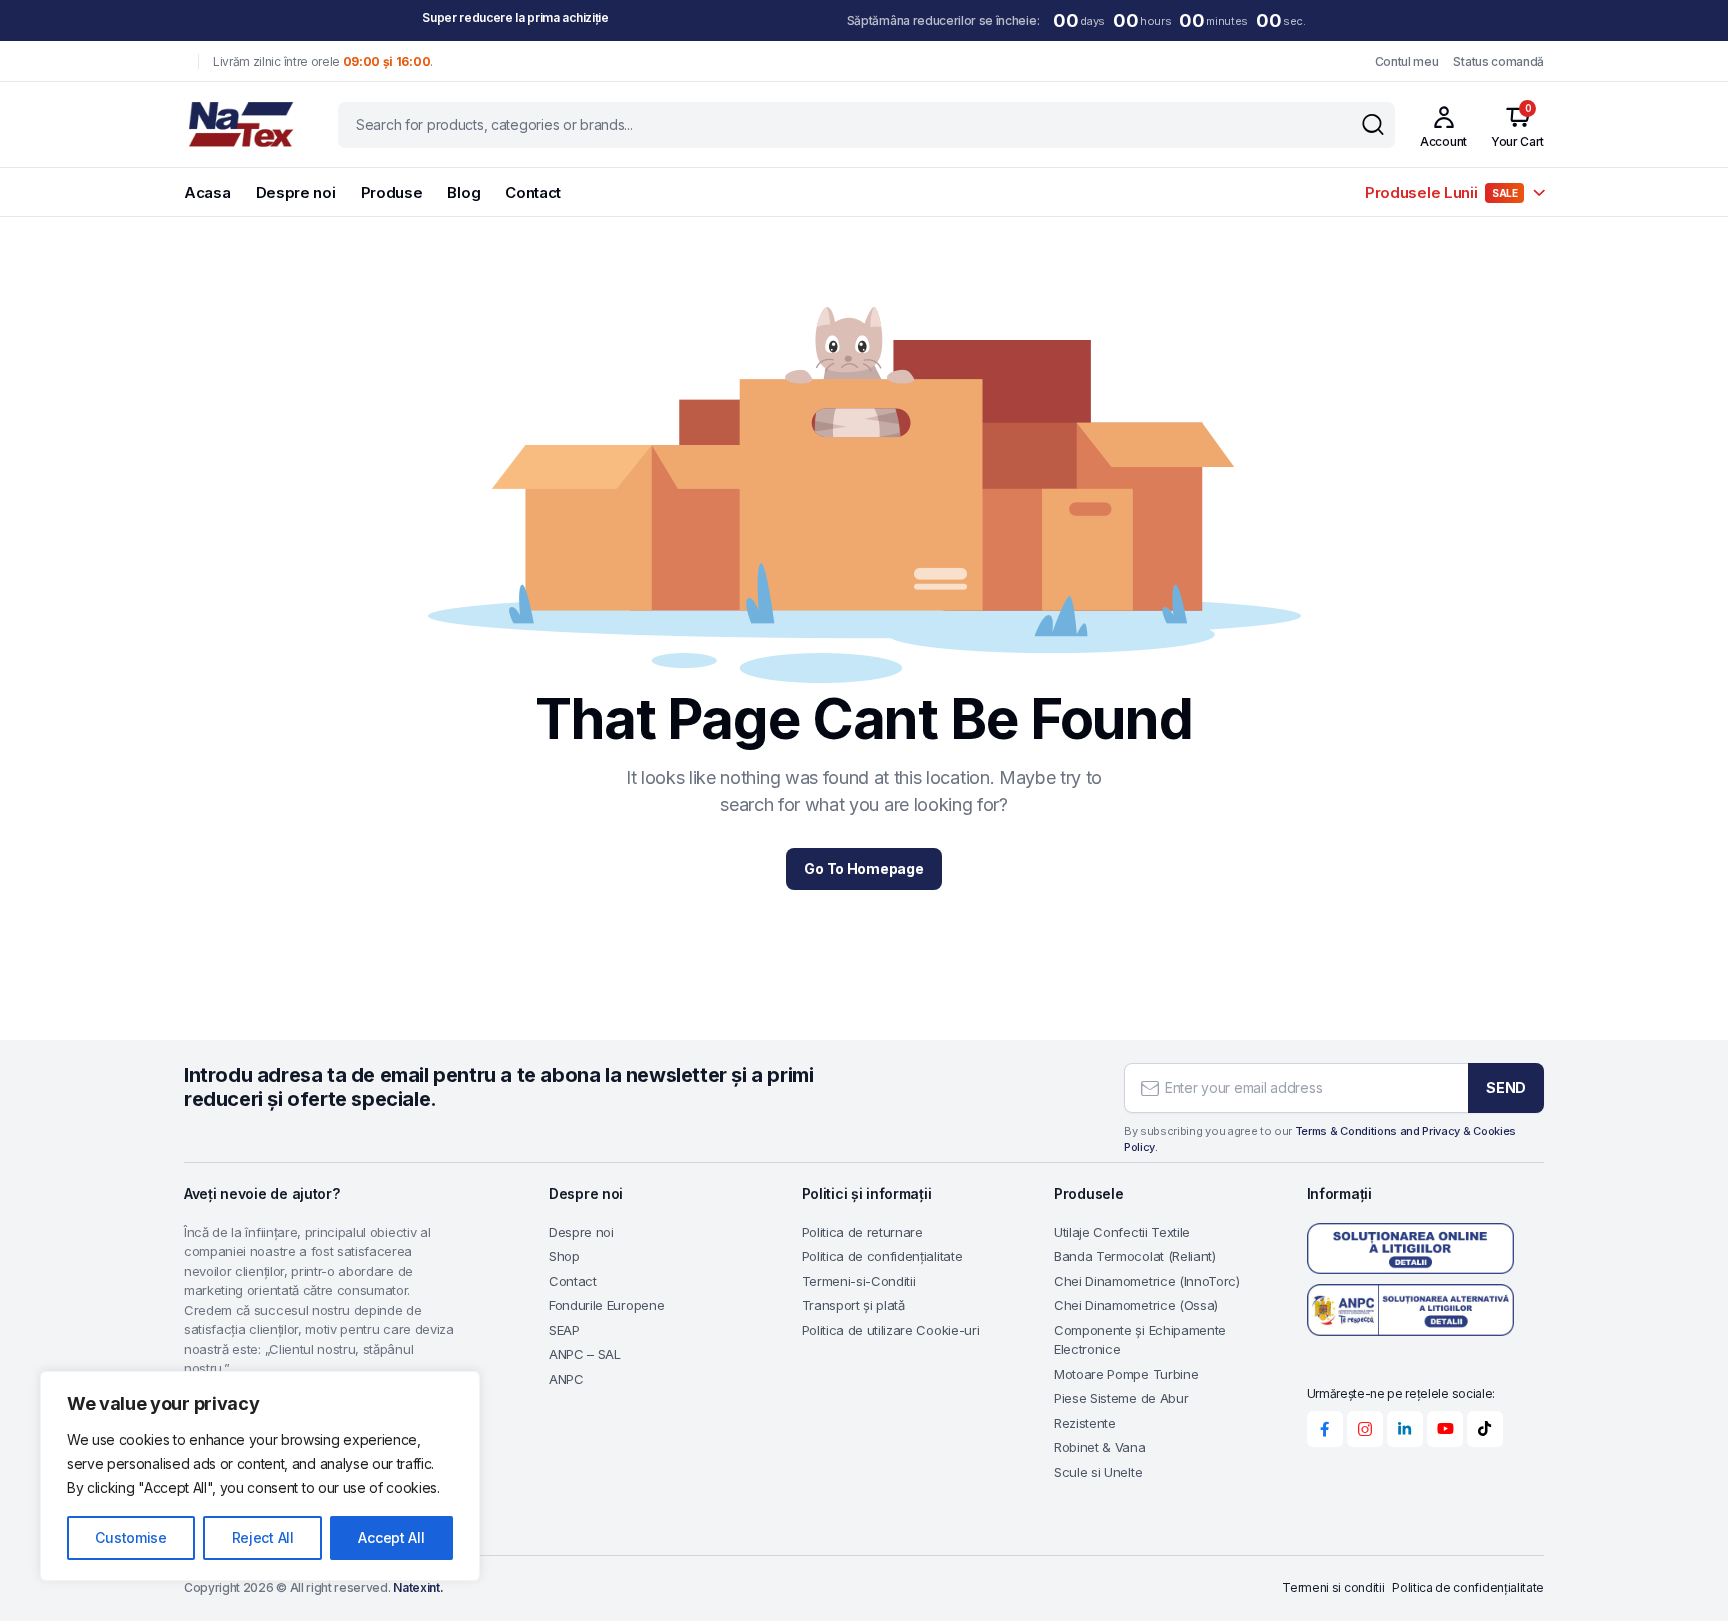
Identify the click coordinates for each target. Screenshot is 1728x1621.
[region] (260, 1476)
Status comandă (1498, 61)
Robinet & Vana (1100, 1447)
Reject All (263, 1537)
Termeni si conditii (1333, 1587)
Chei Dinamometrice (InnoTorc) (1147, 1281)
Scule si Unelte (1098, 1472)
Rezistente (1085, 1423)
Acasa (207, 192)
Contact (533, 192)
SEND (1506, 1087)
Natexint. (418, 1587)
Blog (463, 192)
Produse (392, 192)
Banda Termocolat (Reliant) (1135, 1256)
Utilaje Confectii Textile (1122, 1232)
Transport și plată (853, 1305)
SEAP (564, 1330)
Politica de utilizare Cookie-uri (891, 1330)
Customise (130, 1537)
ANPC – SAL (585, 1354)
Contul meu (1407, 61)
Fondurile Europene (606, 1305)
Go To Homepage (863, 868)
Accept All (391, 1537)
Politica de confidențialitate (882, 1256)
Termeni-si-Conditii (859, 1281)
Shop (564, 1256)
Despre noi (296, 192)
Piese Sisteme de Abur (1121, 1398)
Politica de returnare (862, 1232)
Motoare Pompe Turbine (1126, 1374)
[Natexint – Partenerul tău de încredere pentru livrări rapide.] (241, 124)
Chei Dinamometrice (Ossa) (1136, 1305)
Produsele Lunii (1441, 192)
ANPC (566, 1379)
